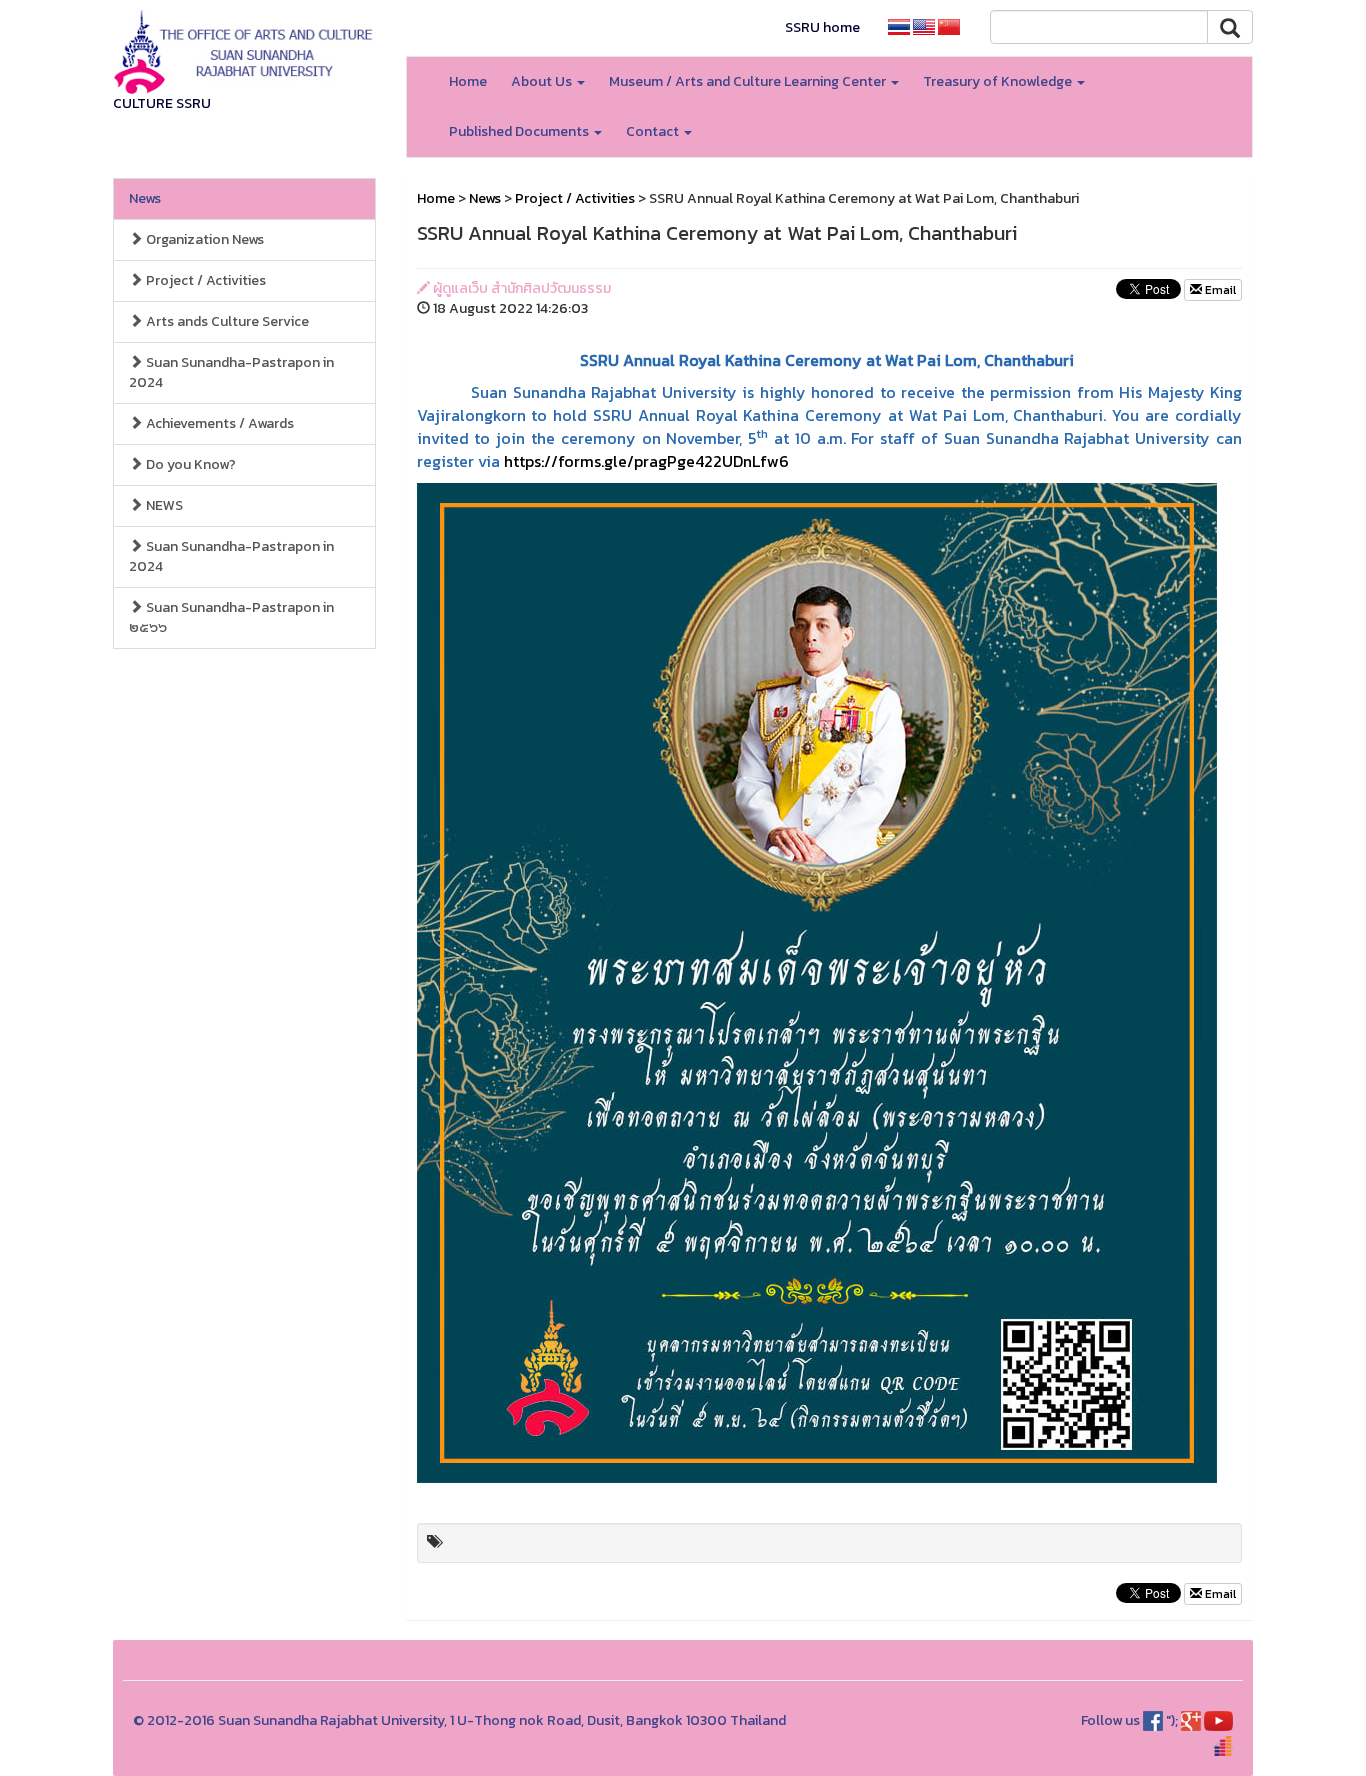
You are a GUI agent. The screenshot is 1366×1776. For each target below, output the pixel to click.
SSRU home (822, 27)
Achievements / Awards (218, 423)
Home (468, 81)
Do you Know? (189, 464)
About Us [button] (543, 81)
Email (1219, 290)
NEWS (163, 505)
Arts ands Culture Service (226, 321)
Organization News (203, 239)
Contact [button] (654, 131)
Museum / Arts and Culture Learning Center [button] (749, 81)
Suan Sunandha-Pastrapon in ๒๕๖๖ (231, 617)
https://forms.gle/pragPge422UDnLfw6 (646, 461)
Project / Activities (204, 280)
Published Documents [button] (520, 131)
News (145, 198)
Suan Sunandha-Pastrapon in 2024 (231, 372)
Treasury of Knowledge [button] (999, 81)
